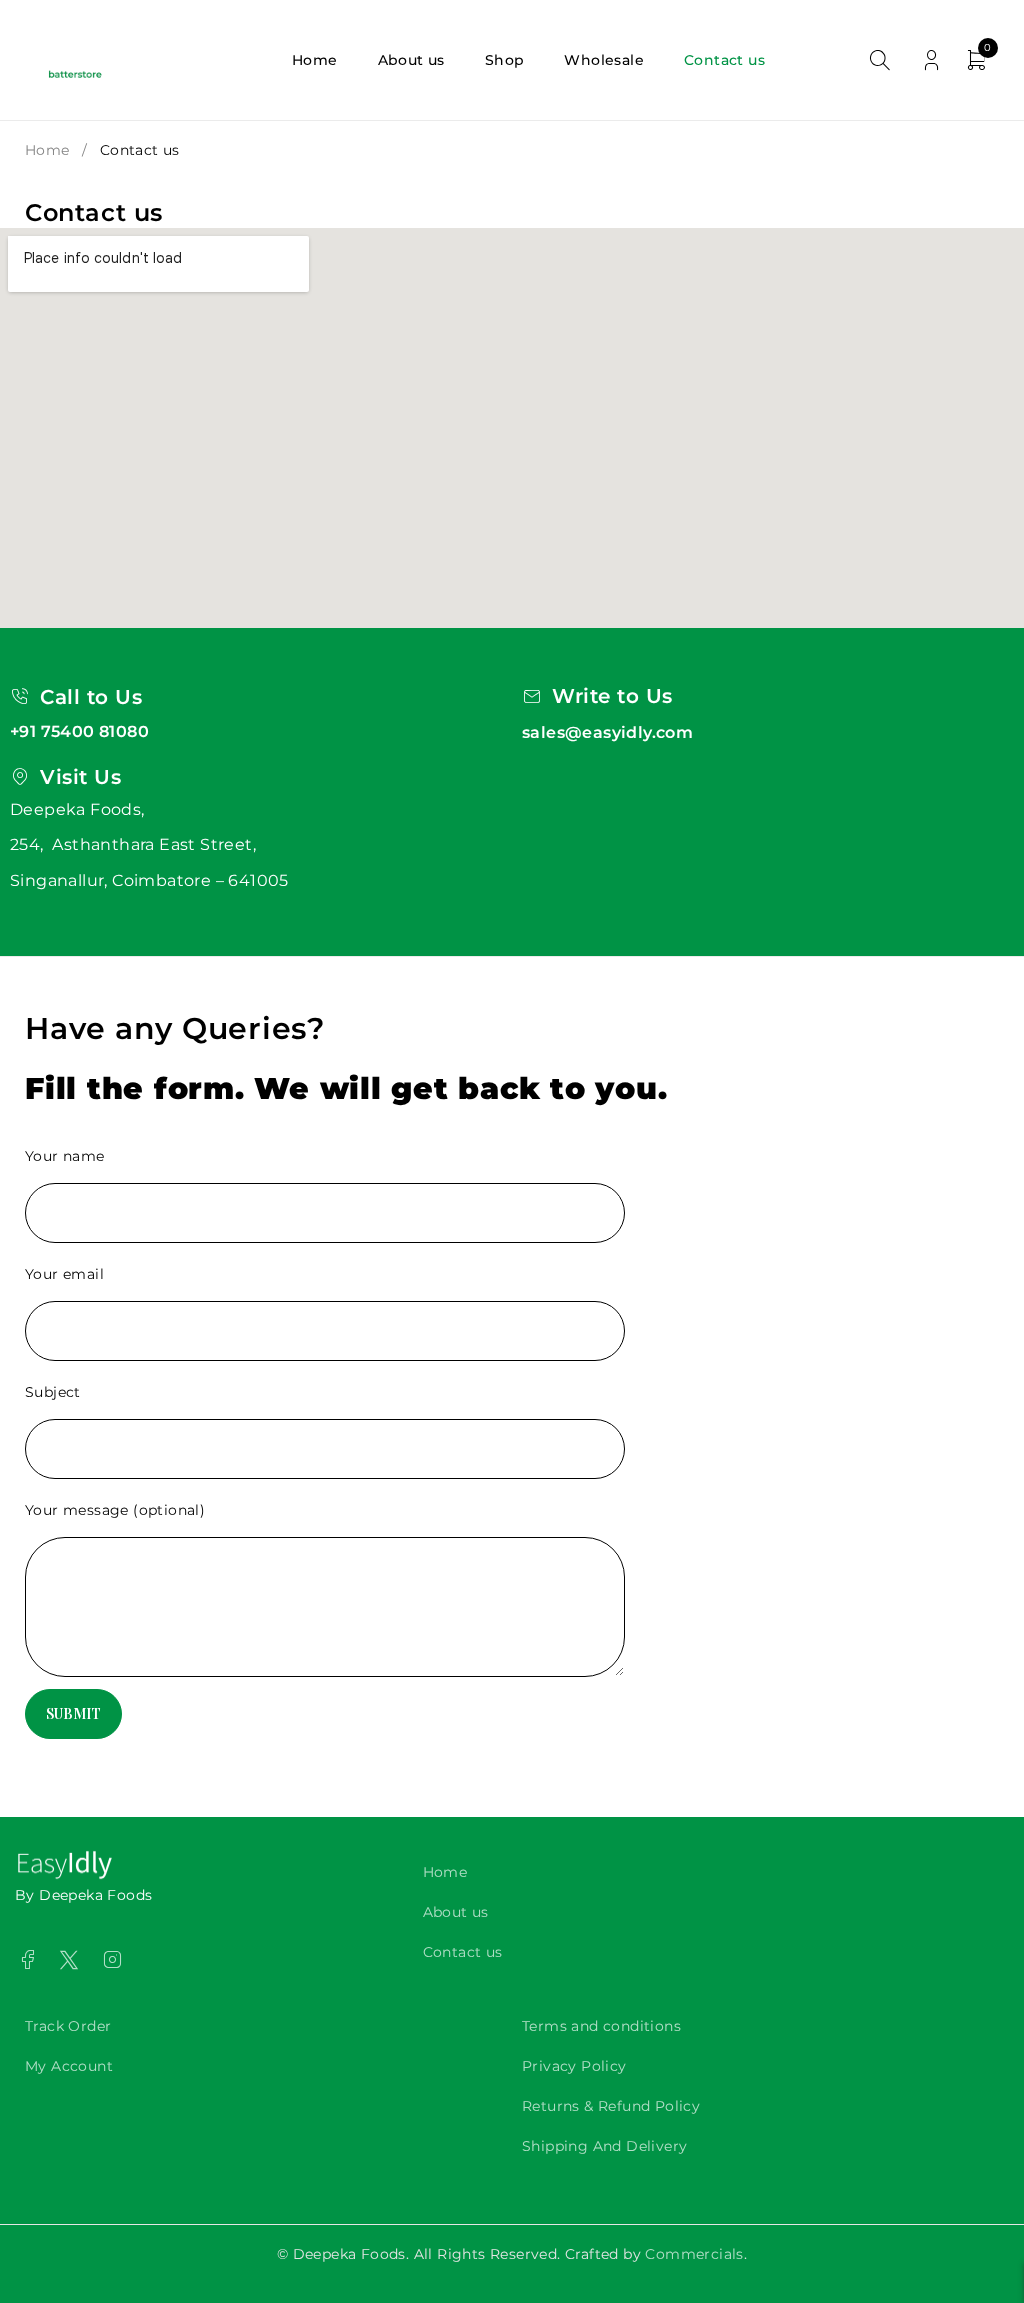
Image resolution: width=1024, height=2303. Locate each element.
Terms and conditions (601, 2026)
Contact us (463, 1952)
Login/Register (931, 60)
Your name (65, 1156)
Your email (64, 1274)
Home (47, 150)
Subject (53, 1392)
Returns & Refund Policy (611, 2106)
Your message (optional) (115, 1510)
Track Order (68, 2026)
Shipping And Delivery (604, 2146)
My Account (69, 2066)
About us (456, 1912)
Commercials (694, 2254)
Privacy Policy (574, 2066)
